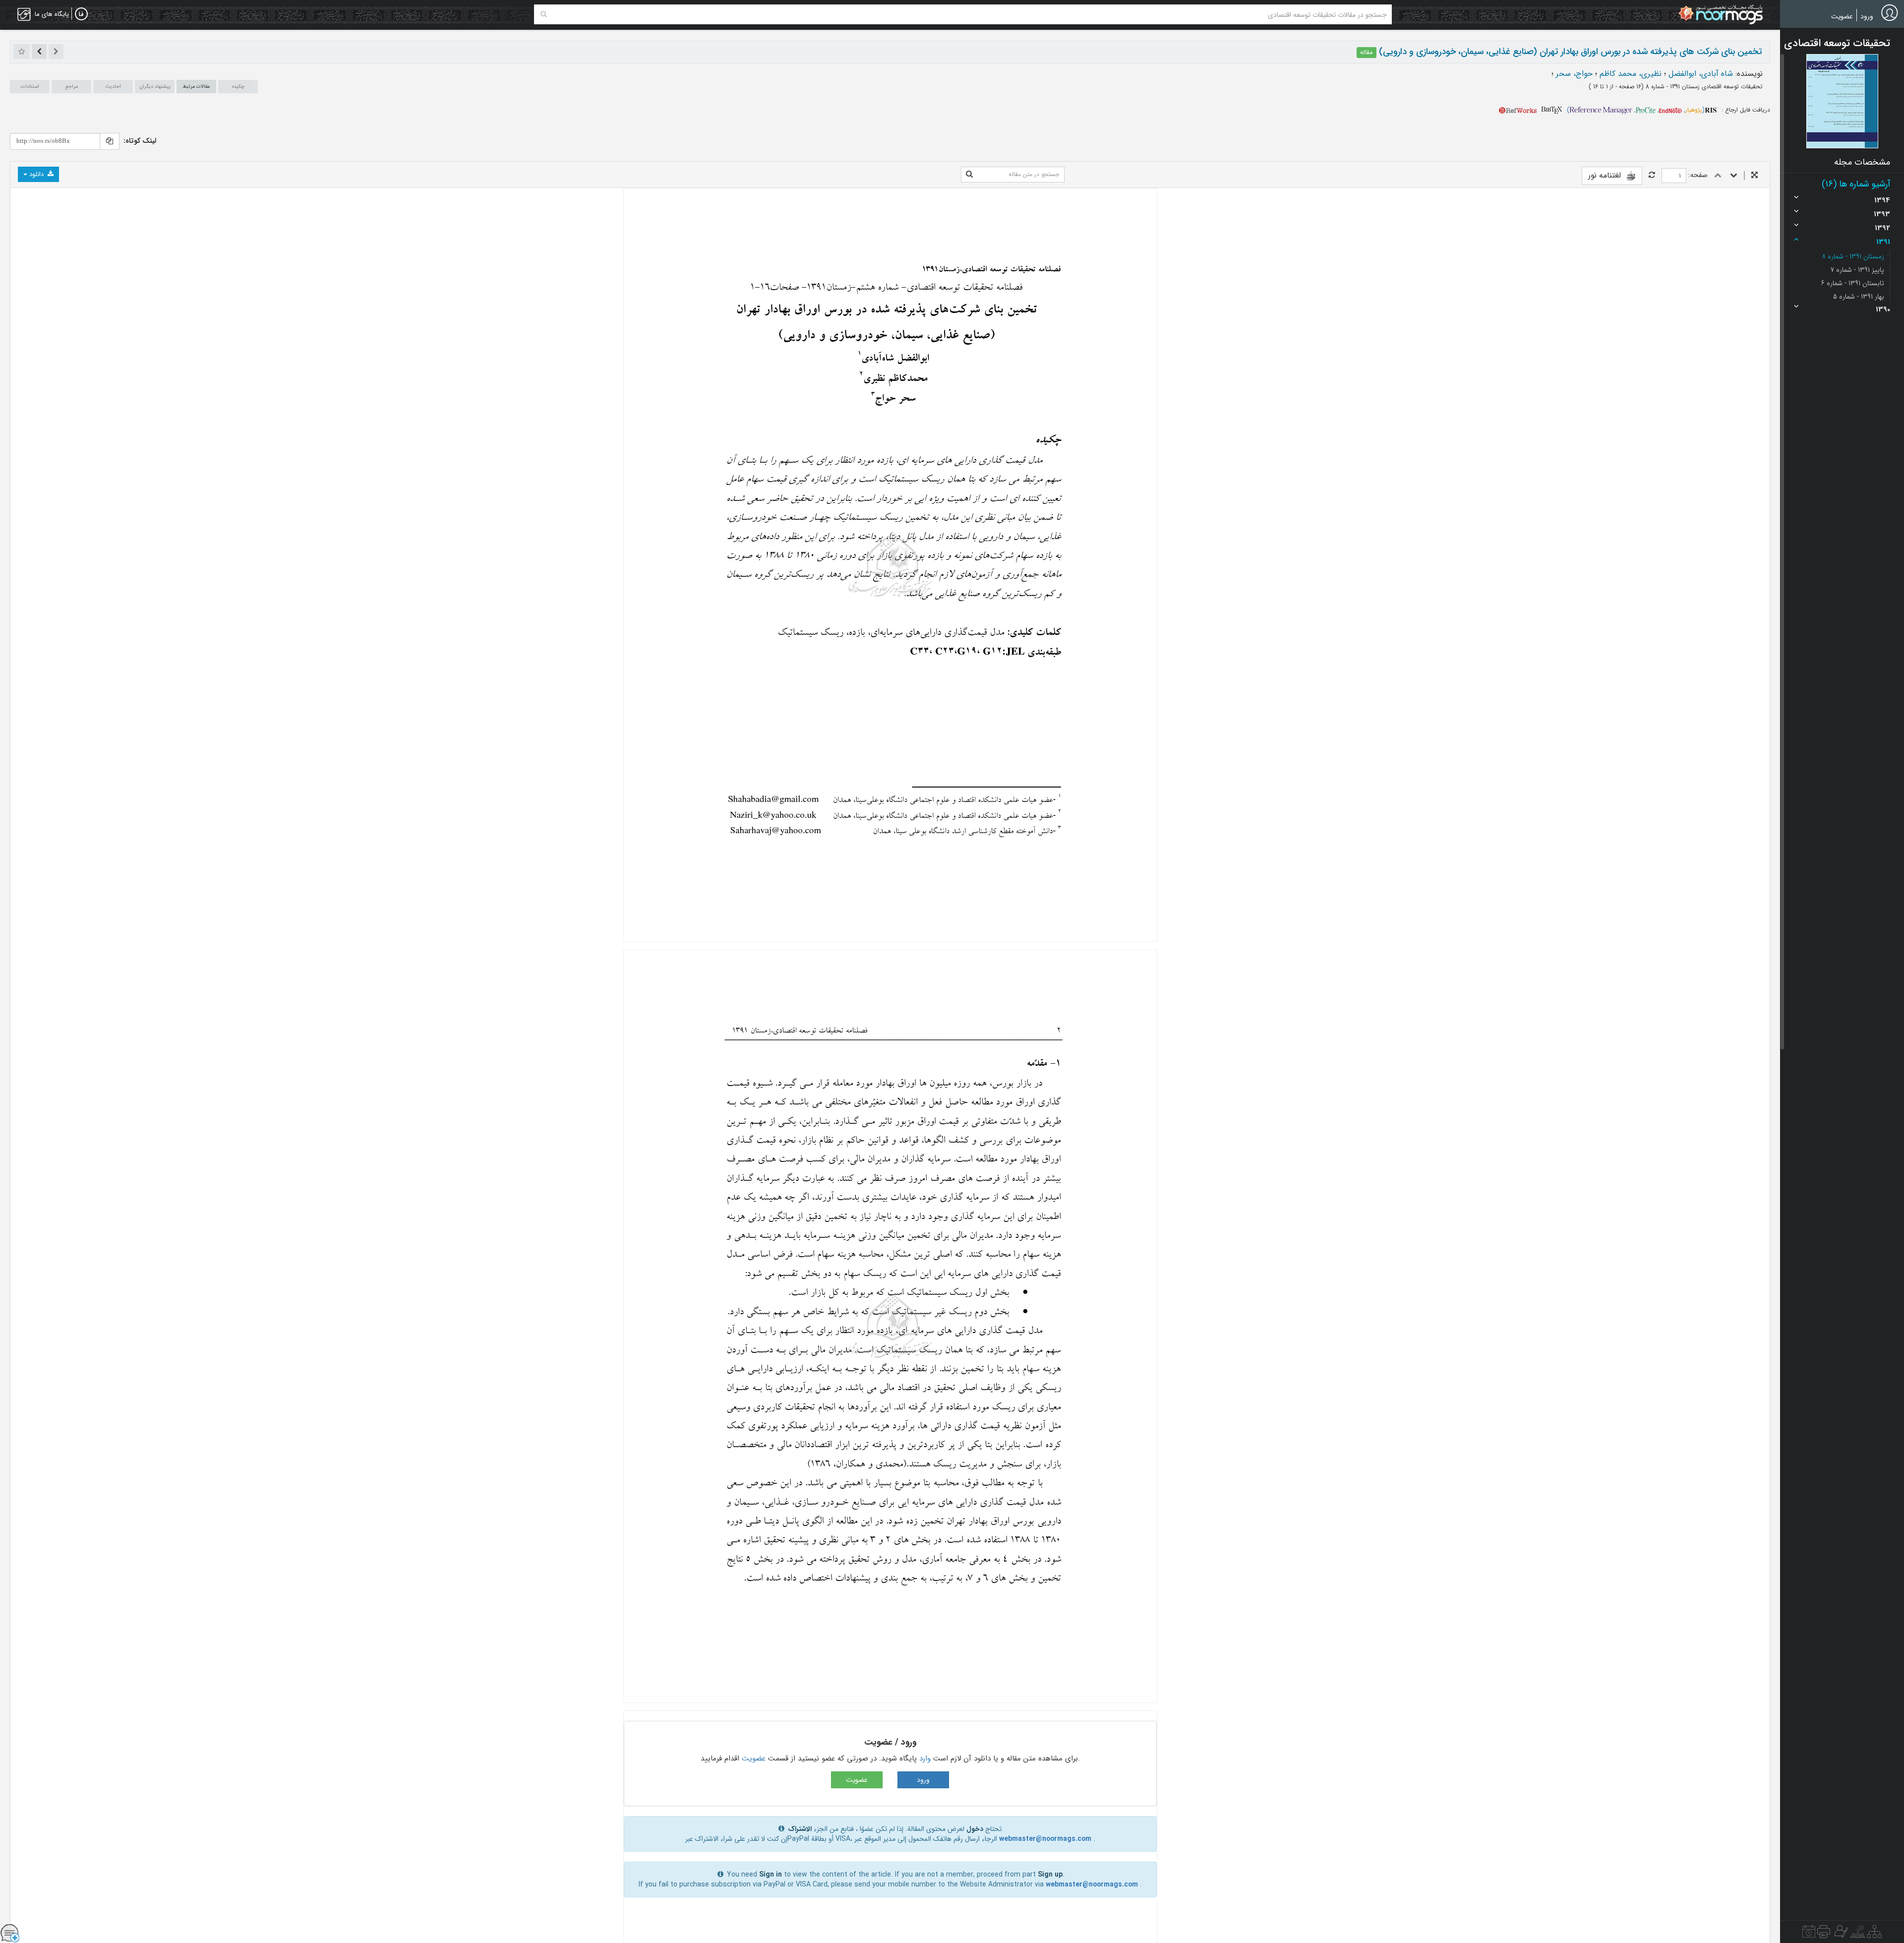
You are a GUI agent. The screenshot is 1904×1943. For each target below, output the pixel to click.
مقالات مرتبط (196, 87)
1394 (1882, 200)
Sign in (771, 1875)
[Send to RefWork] (1518, 110)
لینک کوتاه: (140, 141)
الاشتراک (800, 1829)
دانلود (36, 174)
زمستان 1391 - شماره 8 (1853, 256)
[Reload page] (1652, 176)
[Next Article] (39, 52)
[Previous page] (1718, 176)
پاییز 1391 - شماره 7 (1857, 270)
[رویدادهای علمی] (1809, 1934)
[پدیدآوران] (1840, 1934)
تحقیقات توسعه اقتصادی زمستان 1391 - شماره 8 (1703, 87)
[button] (1842, 101)
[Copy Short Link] (110, 141)
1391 (1883, 242)
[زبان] (81, 14)
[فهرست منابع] (1874, 1934)
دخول (975, 1829)
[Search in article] (969, 175)
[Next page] (1734, 176)
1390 (1883, 309)
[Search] (544, 14)
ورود (1867, 16)
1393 (1882, 214)
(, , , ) (1636, 110)
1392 (1882, 228)
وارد (925, 1759)
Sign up (1050, 1875)
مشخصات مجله (1862, 162)
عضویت (1842, 16)
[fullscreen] (1755, 176)
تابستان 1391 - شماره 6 (1853, 283)
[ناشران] (1824, 1934)
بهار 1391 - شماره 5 (1859, 297)
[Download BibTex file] (1552, 110)
